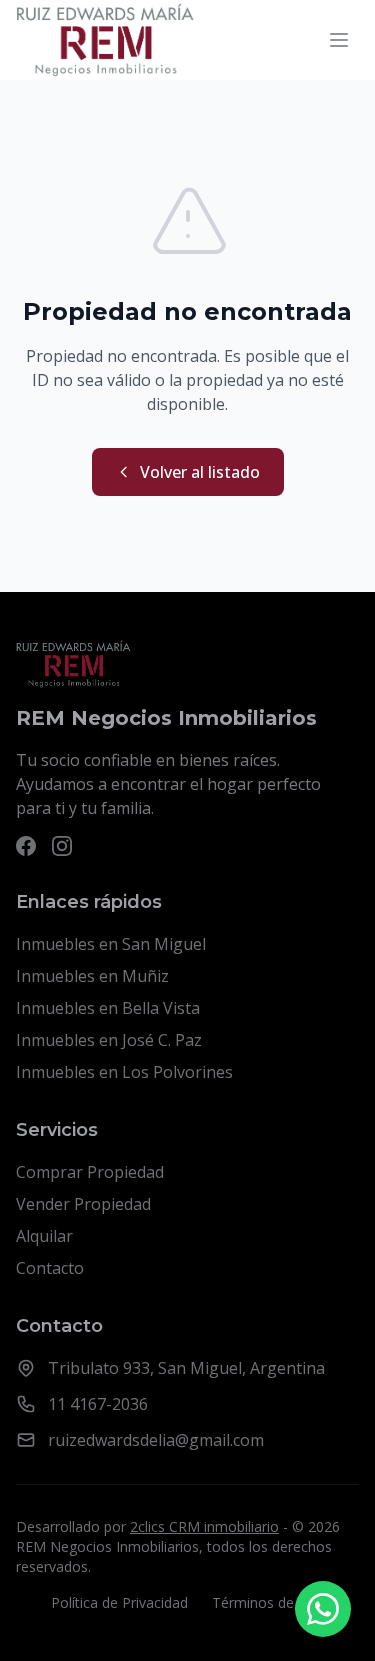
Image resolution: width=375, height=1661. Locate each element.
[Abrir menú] (339, 40)
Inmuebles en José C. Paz (109, 1040)
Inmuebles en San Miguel (111, 944)
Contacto (50, 1268)
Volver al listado (200, 472)
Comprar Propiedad (90, 1172)
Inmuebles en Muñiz (92, 976)
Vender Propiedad (83, 1204)
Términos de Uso (268, 1602)
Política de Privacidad (119, 1602)
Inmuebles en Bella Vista (108, 1008)
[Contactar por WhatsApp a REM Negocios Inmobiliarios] (323, 1609)
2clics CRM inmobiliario (204, 1526)
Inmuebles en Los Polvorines (124, 1072)
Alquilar (44, 1236)
